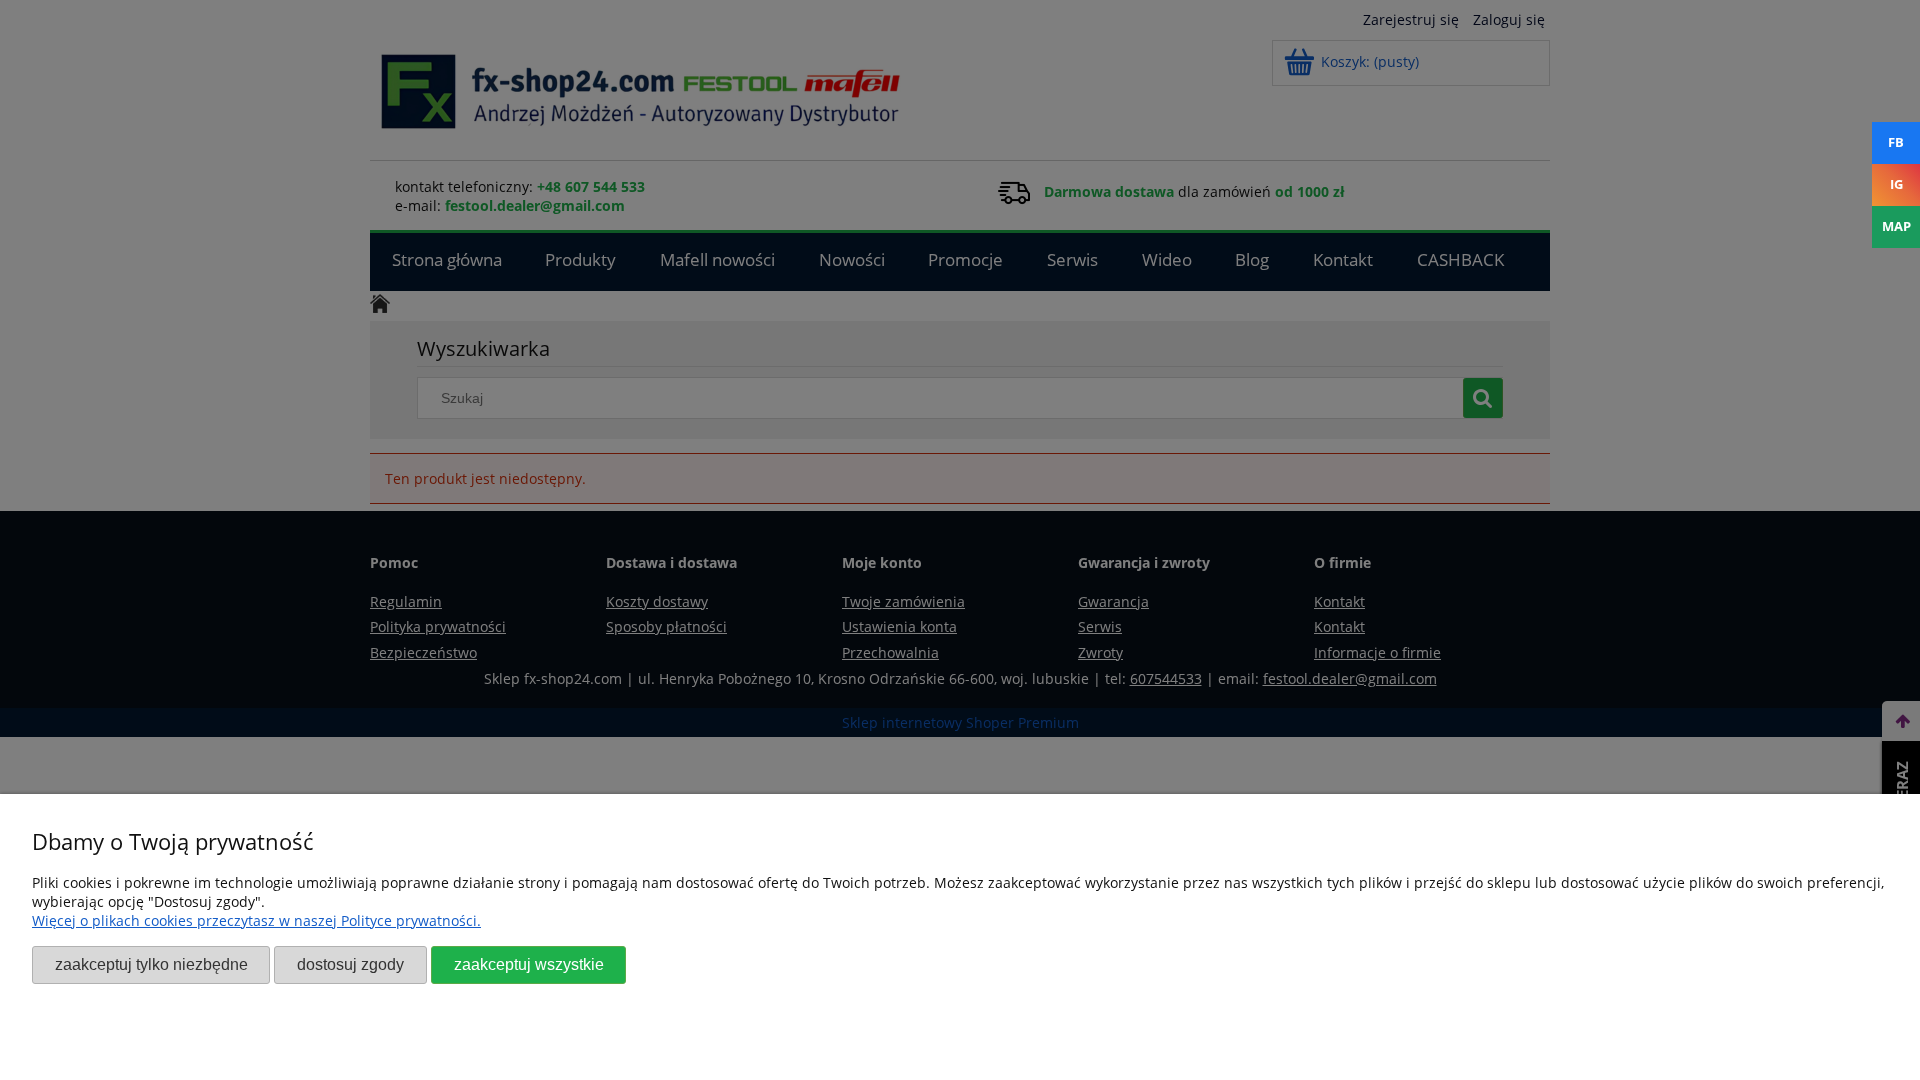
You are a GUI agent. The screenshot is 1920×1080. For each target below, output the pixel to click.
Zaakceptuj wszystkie (529, 964)
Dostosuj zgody (350, 964)
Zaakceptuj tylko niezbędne (151, 964)
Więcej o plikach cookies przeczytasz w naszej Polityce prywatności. (256, 920)
